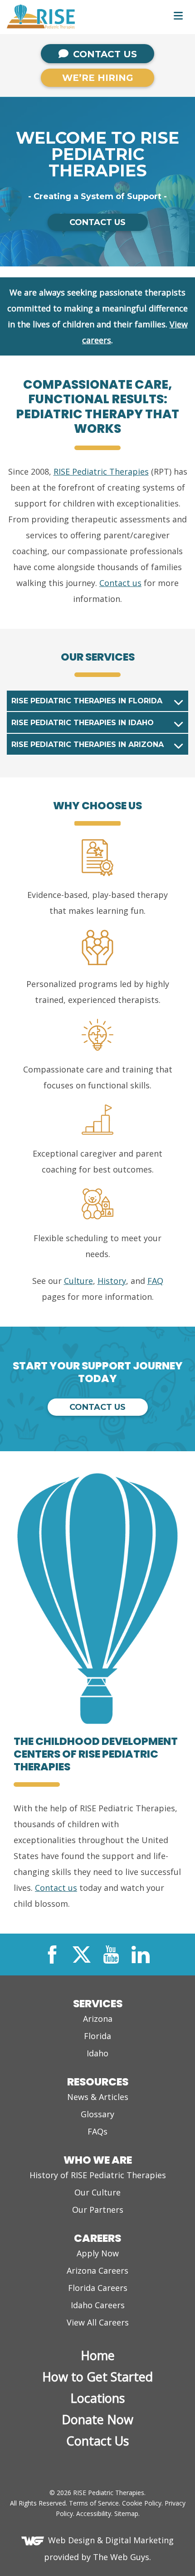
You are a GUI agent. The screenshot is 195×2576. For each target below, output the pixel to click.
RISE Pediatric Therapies (101, 471)
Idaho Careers (98, 2305)
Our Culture (97, 2192)
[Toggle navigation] (178, 15)
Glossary (97, 2114)
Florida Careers (98, 2288)
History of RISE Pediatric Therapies (98, 2175)
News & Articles (98, 2097)
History (112, 1281)
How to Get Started (97, 2377)
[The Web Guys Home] (35, 2540)
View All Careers (98, 2322)
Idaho (97, 2053)
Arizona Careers (97, 2270)
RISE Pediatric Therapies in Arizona (88, 744)
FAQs (97, 2131)
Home (98, 2355)
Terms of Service (94, 2503)
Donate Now (97, 2419)
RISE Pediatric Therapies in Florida (87, 701)
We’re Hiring (98, 78)
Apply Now (98, 2253)
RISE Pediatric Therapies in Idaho (83, 723)
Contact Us (104, 54)
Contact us (120, 583)
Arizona (98, 2019)
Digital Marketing (139, 2540)
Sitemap (126, 2513)
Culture (78, 1281)
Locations (97, 2398)
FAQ (155, 1281)
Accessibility (94, 2513)
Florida (97, 2036)
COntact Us (97, 222)
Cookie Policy (142, 2503)
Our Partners (98, 2210)
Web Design (71, 2540)
